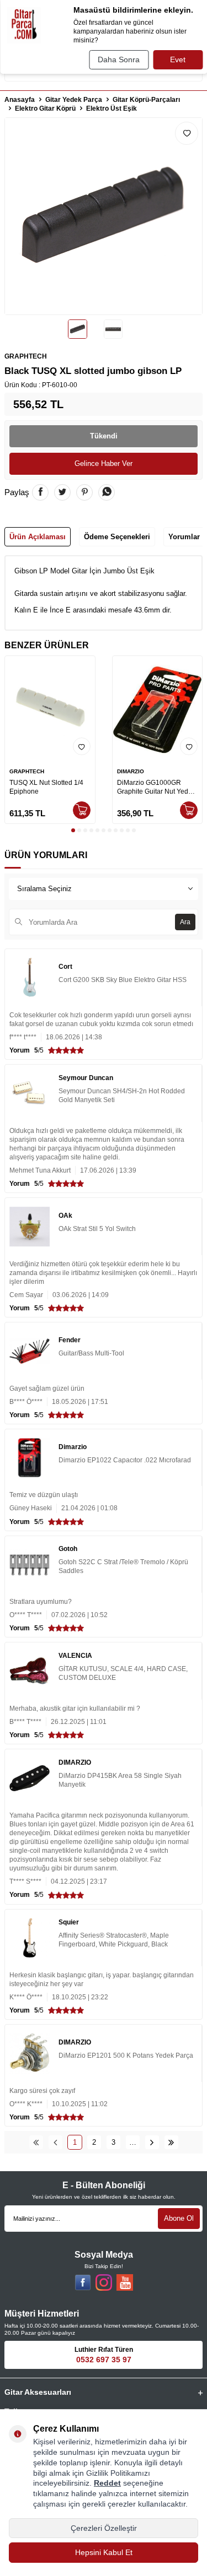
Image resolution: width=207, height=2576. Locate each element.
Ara (185, 922)
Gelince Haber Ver (104, 463)
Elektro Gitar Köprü (45, 109)
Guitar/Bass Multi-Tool (91, 1353)
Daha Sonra (119, 59)
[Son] (171, 2142)
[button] (73, 830)
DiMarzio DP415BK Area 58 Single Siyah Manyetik (120, 1780)
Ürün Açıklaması (38, 537)
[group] (104, 216)
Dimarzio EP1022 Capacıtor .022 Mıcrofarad (125, 1460)
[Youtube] (125, 2282)
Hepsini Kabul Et (104, 2552)
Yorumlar (184, 537)
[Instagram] (104, 2282)
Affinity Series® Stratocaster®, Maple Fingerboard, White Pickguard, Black (114, 1940)
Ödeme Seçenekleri (117, 537)
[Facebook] (83, 2282)
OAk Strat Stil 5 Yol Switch (97, 1229)
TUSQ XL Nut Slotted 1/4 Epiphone (46, 787)
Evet (178, 59)
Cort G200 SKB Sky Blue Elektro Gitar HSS (123, 980)
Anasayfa (20, 100)
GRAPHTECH (26, 356)
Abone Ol (179, 2218)
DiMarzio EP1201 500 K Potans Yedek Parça (126, 2056)
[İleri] (152, 2142)
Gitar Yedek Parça (74, 100)
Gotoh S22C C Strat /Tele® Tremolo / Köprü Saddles (123, 1566)
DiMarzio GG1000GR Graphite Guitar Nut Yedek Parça (156, 787)
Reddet (107, 2483)
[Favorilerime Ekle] (82, 746)
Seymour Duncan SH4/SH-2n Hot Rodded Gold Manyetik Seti (122, 1096)
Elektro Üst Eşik (112, 109)
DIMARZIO (131, 771)
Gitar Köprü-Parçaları (146, 100)
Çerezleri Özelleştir (104, 2528)
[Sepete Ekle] (82, 810)
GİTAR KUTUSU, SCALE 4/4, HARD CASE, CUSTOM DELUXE (123, 1673)
